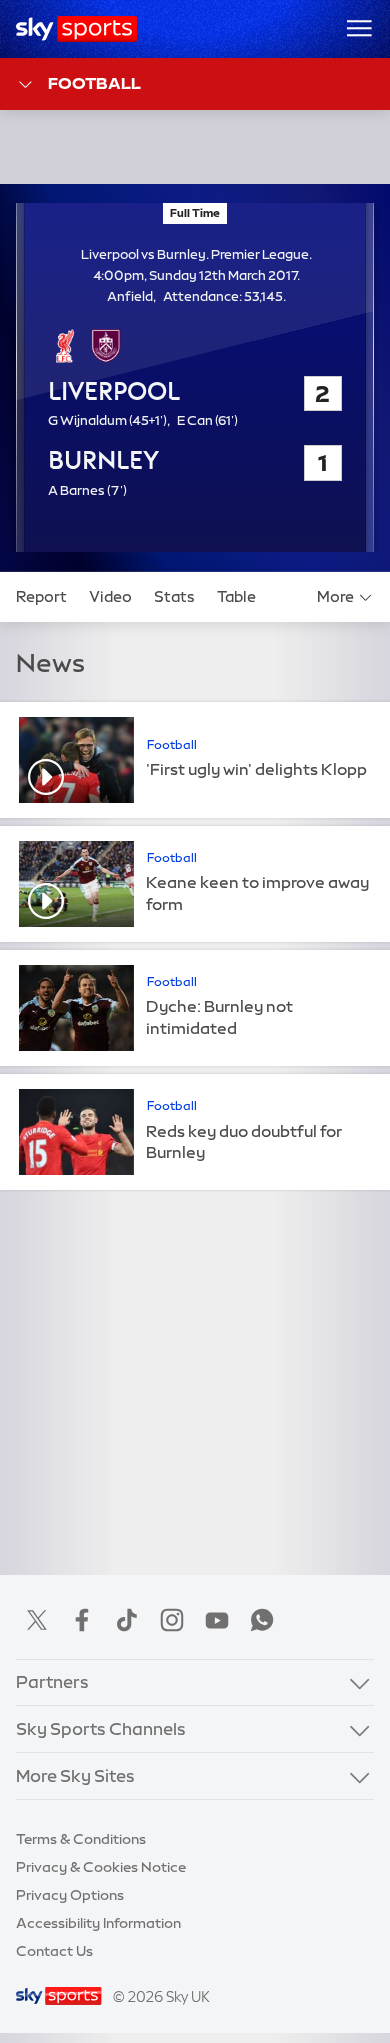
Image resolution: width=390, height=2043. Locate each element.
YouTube (217, 1620)
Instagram (172, 1620)
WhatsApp (262, 1620)
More (335, 597)
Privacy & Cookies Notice (101, 1867)
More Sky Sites (75, 1776)
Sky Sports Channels (101, 1729)
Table (236, 597)
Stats (174, 597)
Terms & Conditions (81, 1839)
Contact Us (54, 1951)
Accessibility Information (98, 1923)
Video (110, 597)
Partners (52, 1682)
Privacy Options (70, 1895)
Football (94, 83)
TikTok (127, 1620)
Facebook (82, 1620)
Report (41, 597)
